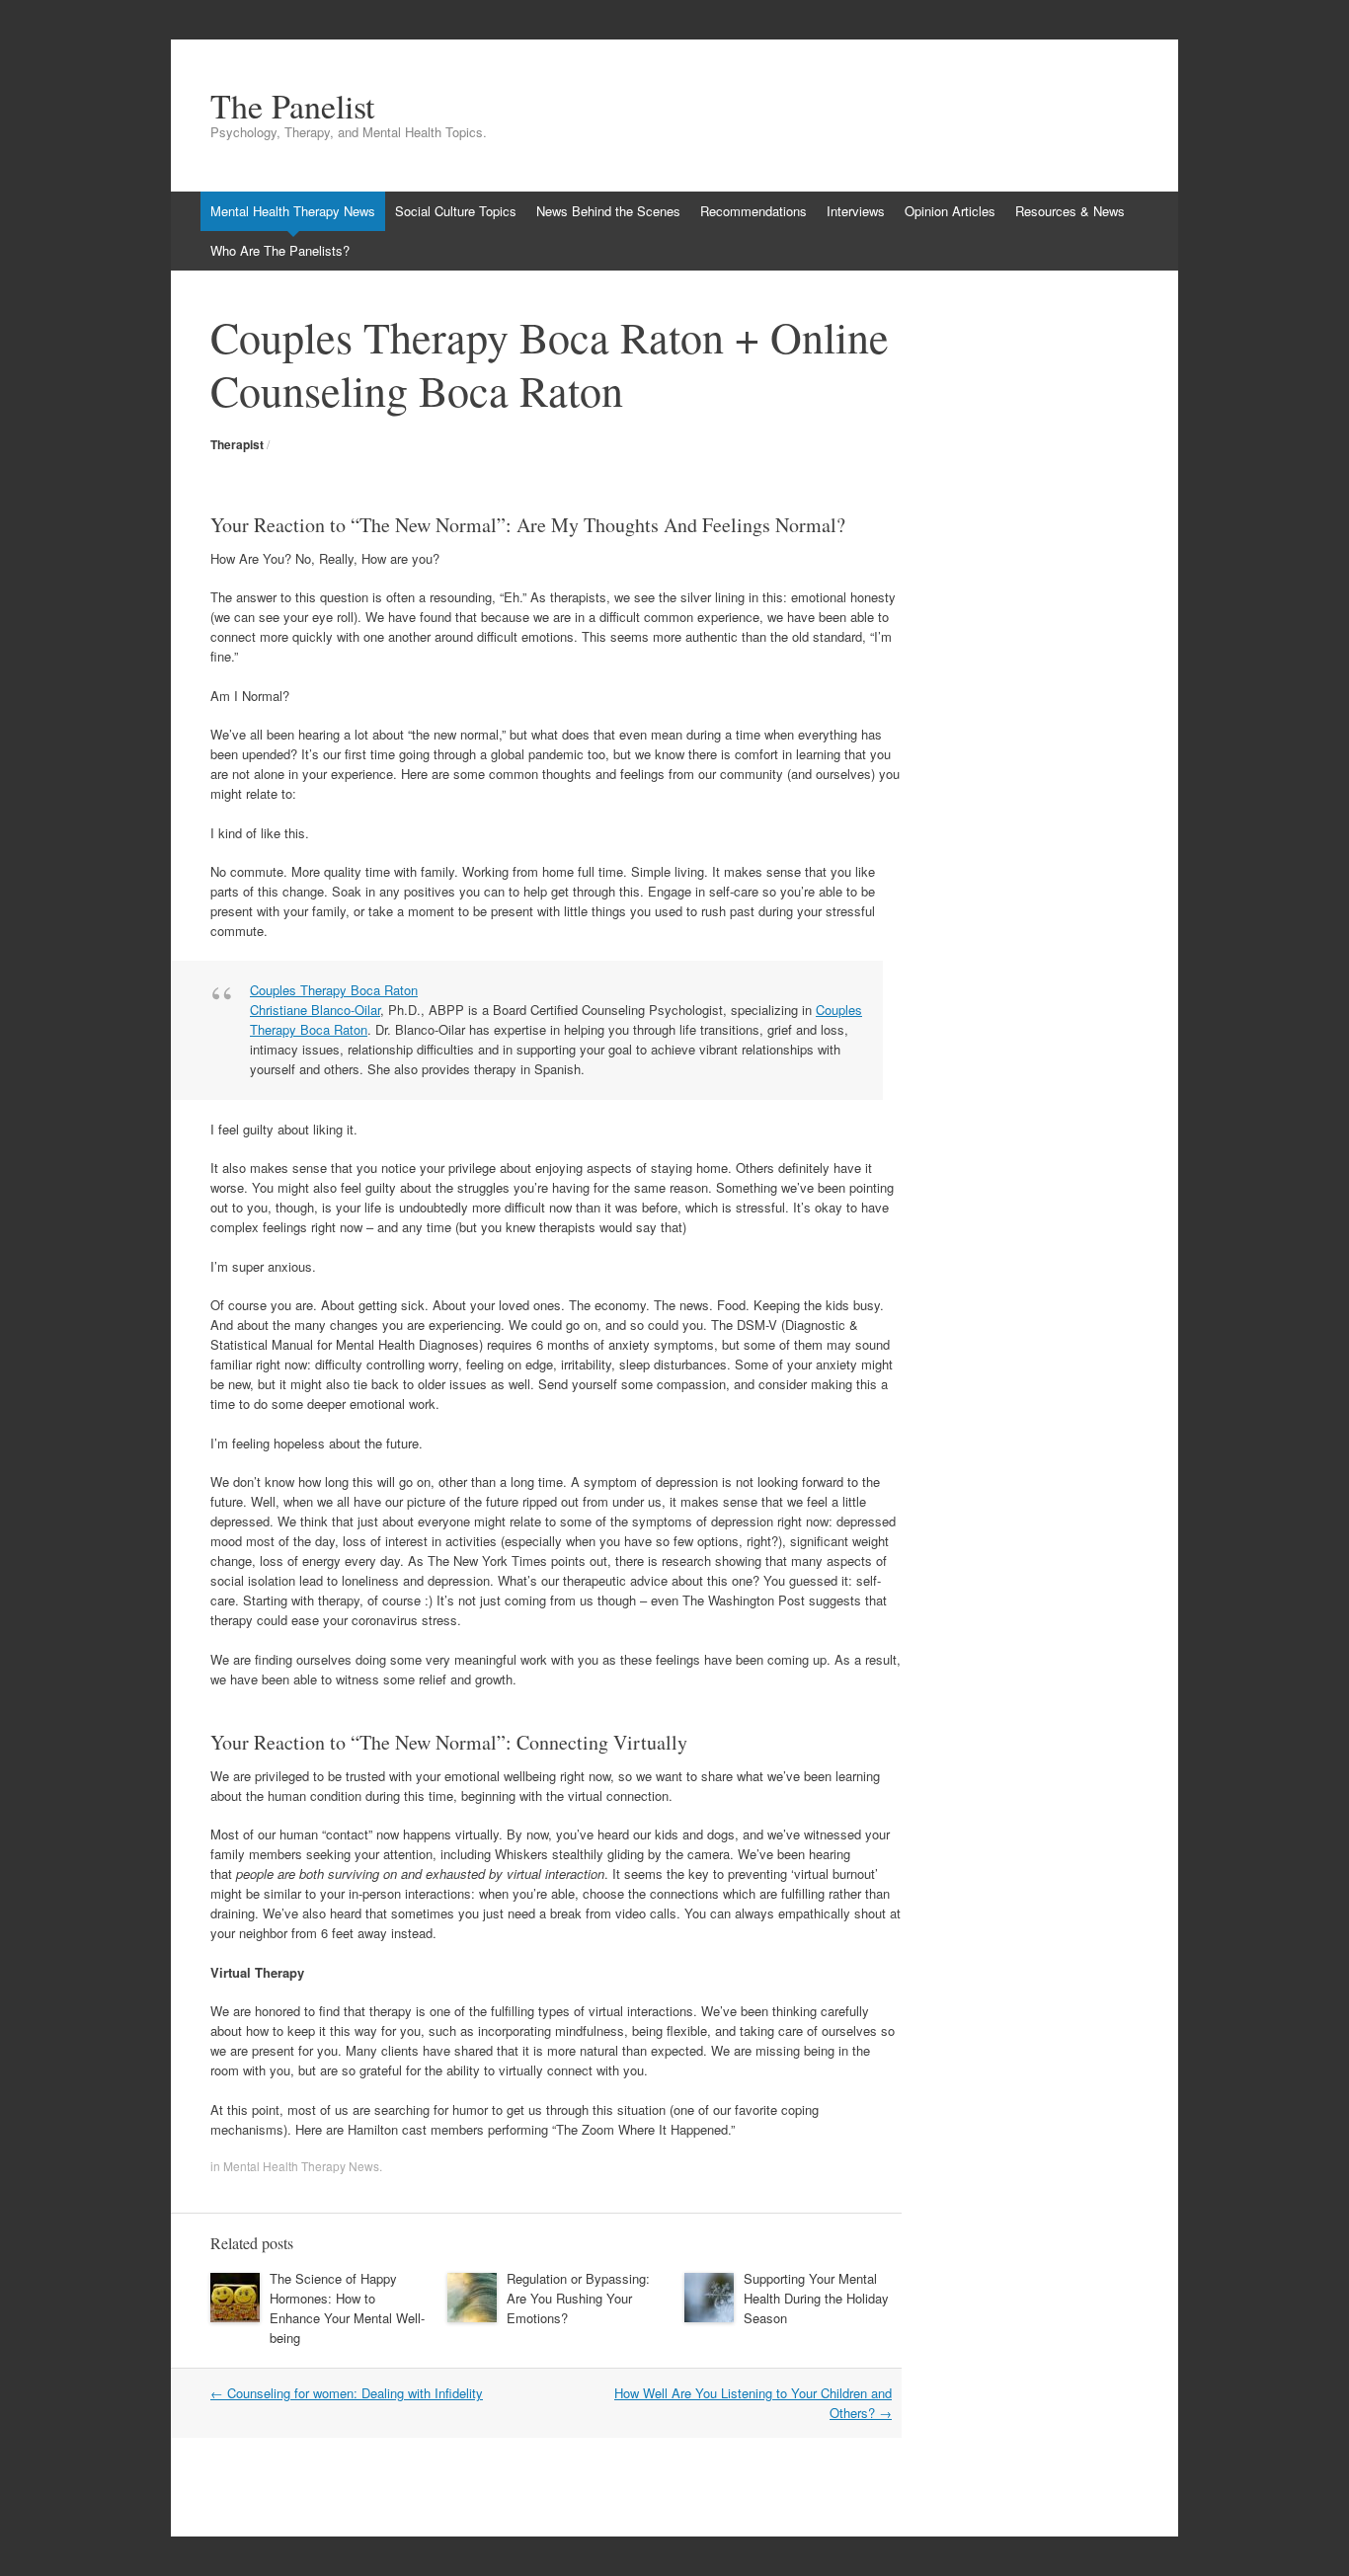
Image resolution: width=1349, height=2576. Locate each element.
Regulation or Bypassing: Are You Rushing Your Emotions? (578, 2298)
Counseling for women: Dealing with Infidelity (347, 2393)
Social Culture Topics (456, 211)
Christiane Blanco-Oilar (315, 1010)
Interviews (856, 211)
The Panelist (292, 106)
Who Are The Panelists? (280, 250)
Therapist (237, 444)
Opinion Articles (950, 211)
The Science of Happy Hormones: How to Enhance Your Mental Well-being (347, 2308)
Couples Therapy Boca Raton (334, 990)
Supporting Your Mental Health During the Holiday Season (816, 2298)
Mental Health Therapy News (293, 211)
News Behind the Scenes (608, 211)
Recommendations (754, 211)
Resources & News (1070, 211)
